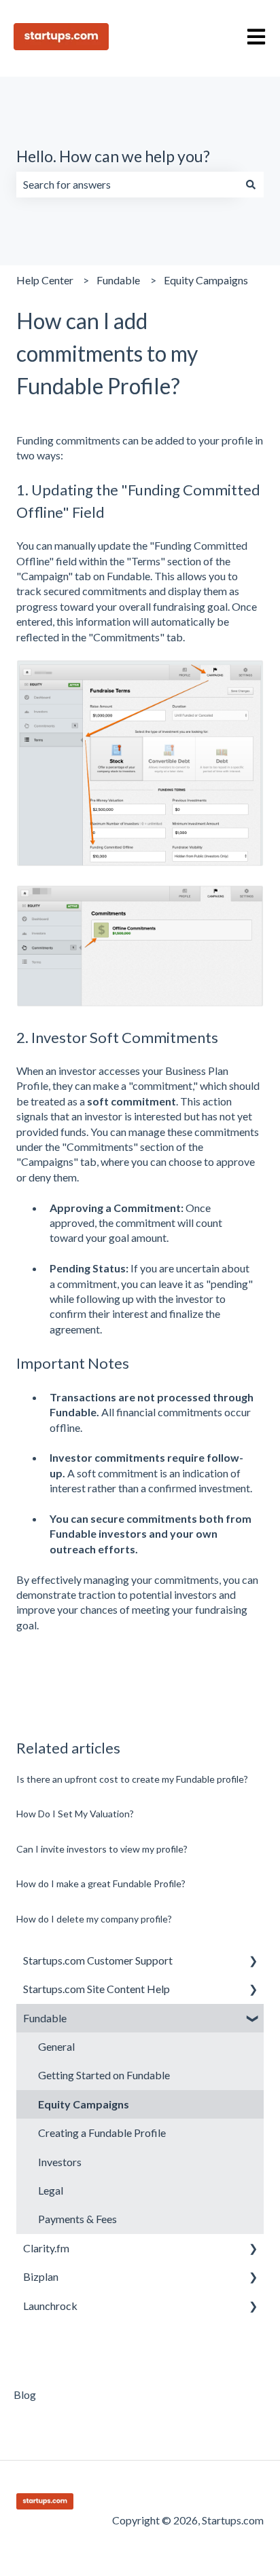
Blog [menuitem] (25, 2394)
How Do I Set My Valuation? (75, 1814)
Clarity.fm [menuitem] (46, 2248)
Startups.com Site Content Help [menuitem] (97, 1989)
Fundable (118, 280)
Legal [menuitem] (51, 2190)
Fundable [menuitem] (45, 2018)
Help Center (45, 280)
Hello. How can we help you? (113, 156)
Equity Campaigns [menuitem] (84, 2104)
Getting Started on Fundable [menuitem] (104, 2075)
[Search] (251, 185)
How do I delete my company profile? (94, 1919)
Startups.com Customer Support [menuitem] (98, 1960)
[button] (253, 1962)
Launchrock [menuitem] (50, 2306)
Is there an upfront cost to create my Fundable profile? (132, 1779)
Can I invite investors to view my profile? (102, 1849)
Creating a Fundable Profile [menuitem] (102, 2133)
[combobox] (127, 185)
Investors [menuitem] (60, 2162)
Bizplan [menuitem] (41, 2276)
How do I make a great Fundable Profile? (101, 1883)
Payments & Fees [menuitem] (77, 2219)
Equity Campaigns (206, 280)
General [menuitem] (56, 2046)
